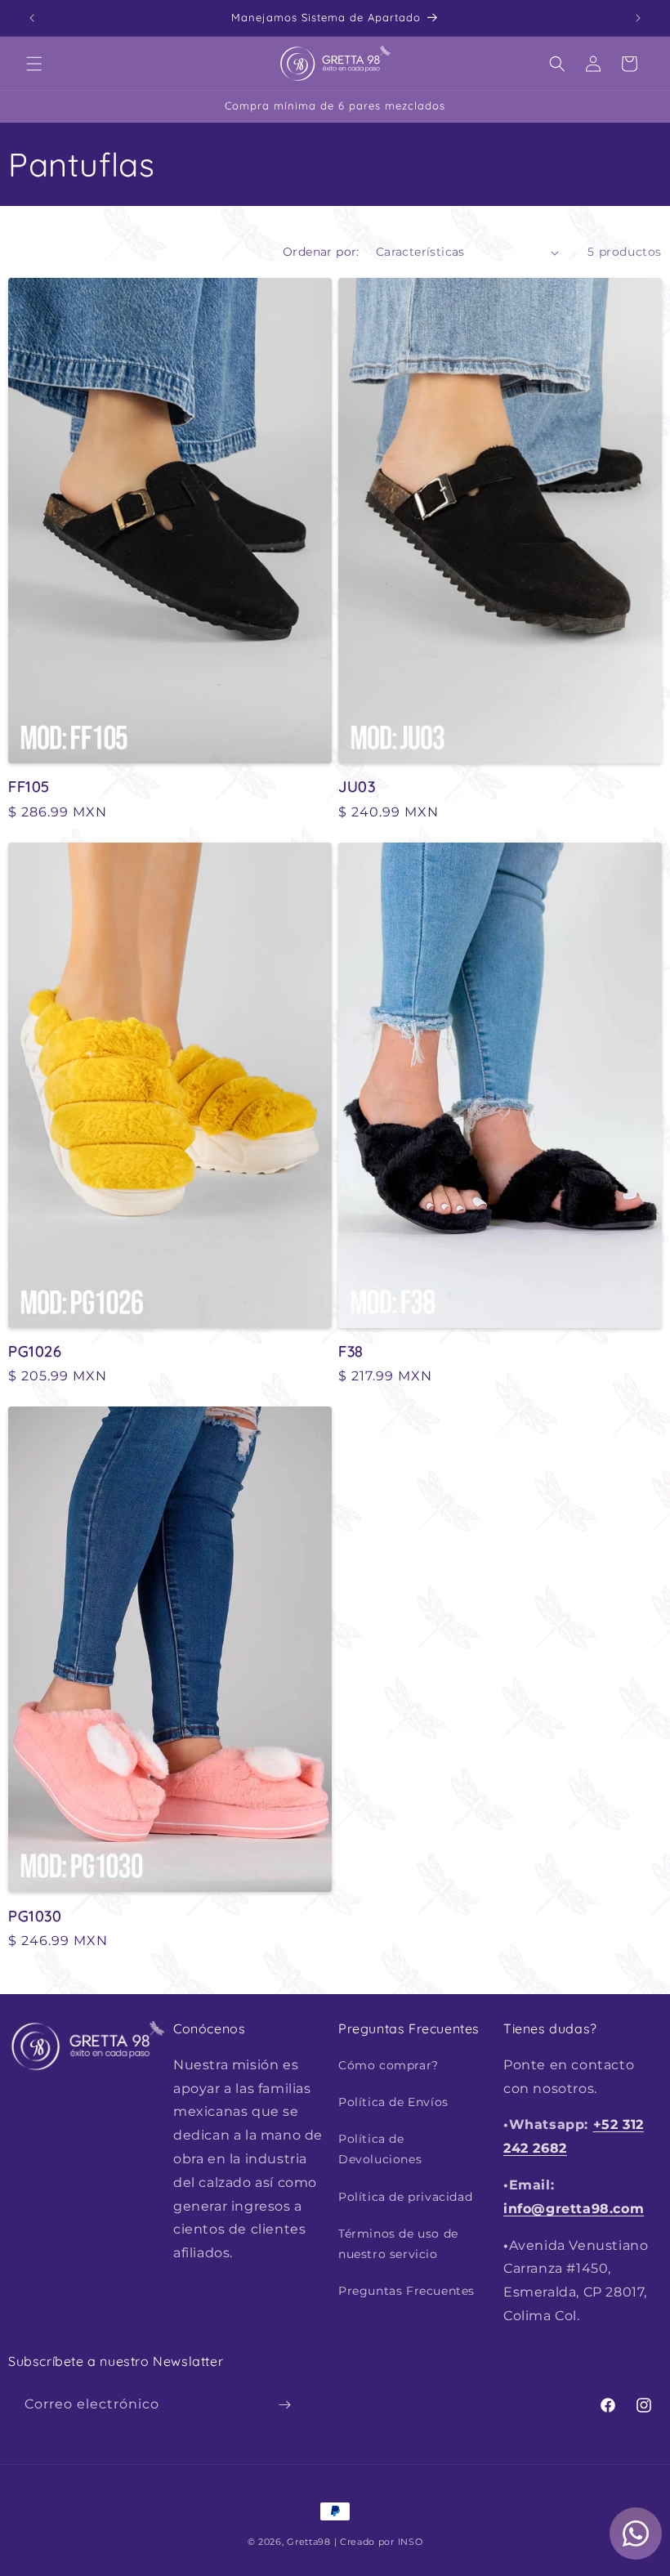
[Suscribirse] (284, 2405)
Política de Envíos (393, 2102)
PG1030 (35, 1916)
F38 (351, 1351)
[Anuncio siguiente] (638, 18)
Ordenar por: (321, 252)
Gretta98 (309, 2542)
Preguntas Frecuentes (406, 2291)
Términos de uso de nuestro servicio (398, 2244)
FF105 (29, 787)
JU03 (357, 787)
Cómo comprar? (389, 2065)
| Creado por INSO (379, 2542)
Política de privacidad (405, 2197)
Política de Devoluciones (380, 2149)
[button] (34, 64)
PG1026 (35, 1351)
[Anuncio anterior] (32, 18)
